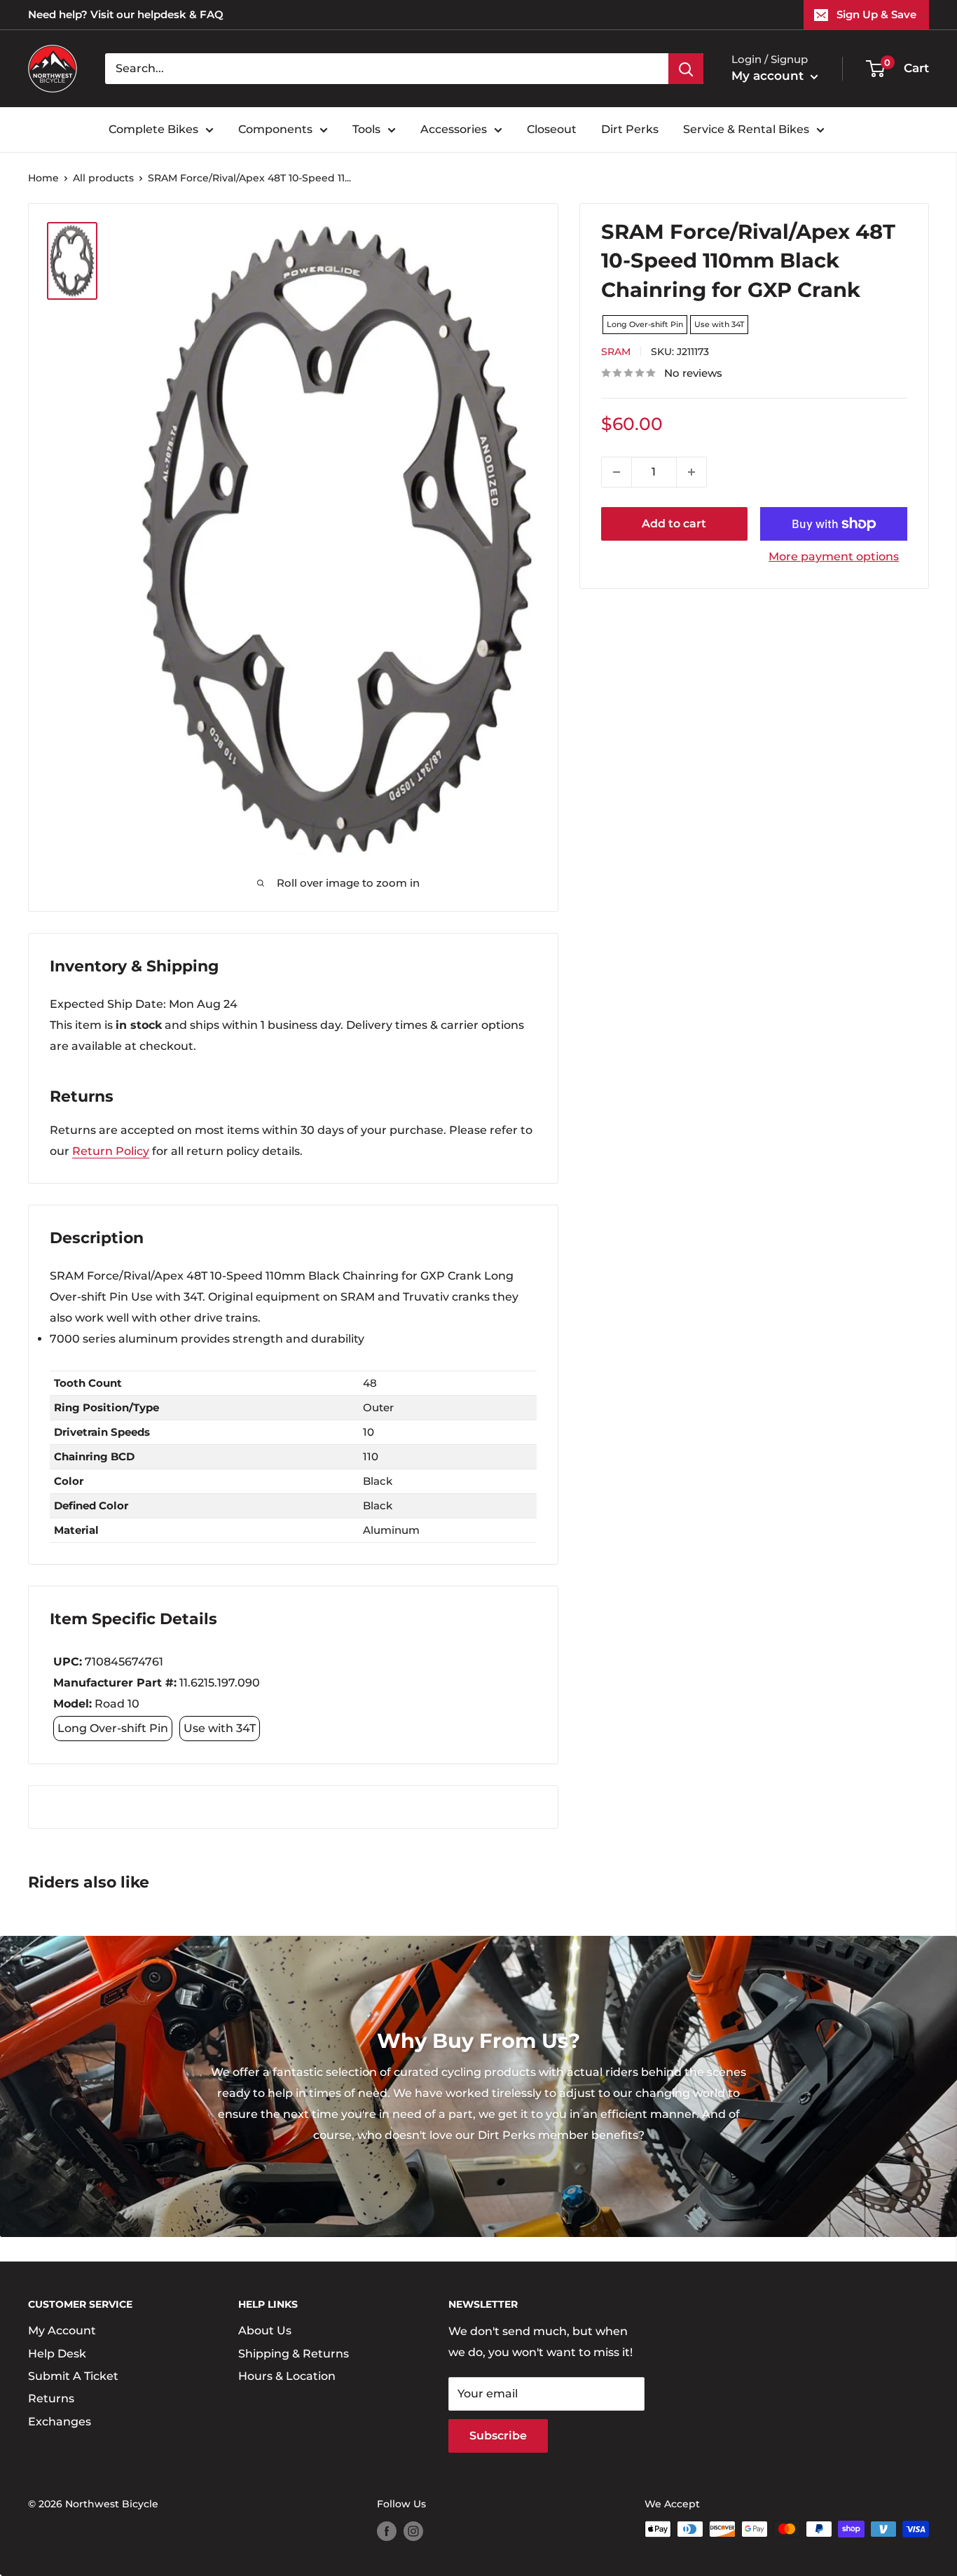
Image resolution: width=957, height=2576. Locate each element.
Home (43, 178)
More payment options (834, 556)
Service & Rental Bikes (746, 129)
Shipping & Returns (294, 2354)
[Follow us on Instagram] (413, 2530)
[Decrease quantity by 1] (617, 472)
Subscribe (498, 2436)
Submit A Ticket (73, 2376)
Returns (51, 2398)
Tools (366, 129)
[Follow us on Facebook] (387, 2530)
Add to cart (674, 524)
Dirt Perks (630, 129)
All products (103, 178)
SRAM (616, 352)
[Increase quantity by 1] (691, 472)
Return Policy (111, 1151)
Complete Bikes (153, 129)
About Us (265, 2331)
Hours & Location (287, 2376)
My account (769, 76)
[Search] (686, 69)
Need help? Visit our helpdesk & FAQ (126, 14)
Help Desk (57, 2354)
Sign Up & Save (876, 14)
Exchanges (60, 2422)
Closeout (552, 129)
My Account (62, 2331)
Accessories (454, 129)
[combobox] (387, 69)
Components (275, 129)
